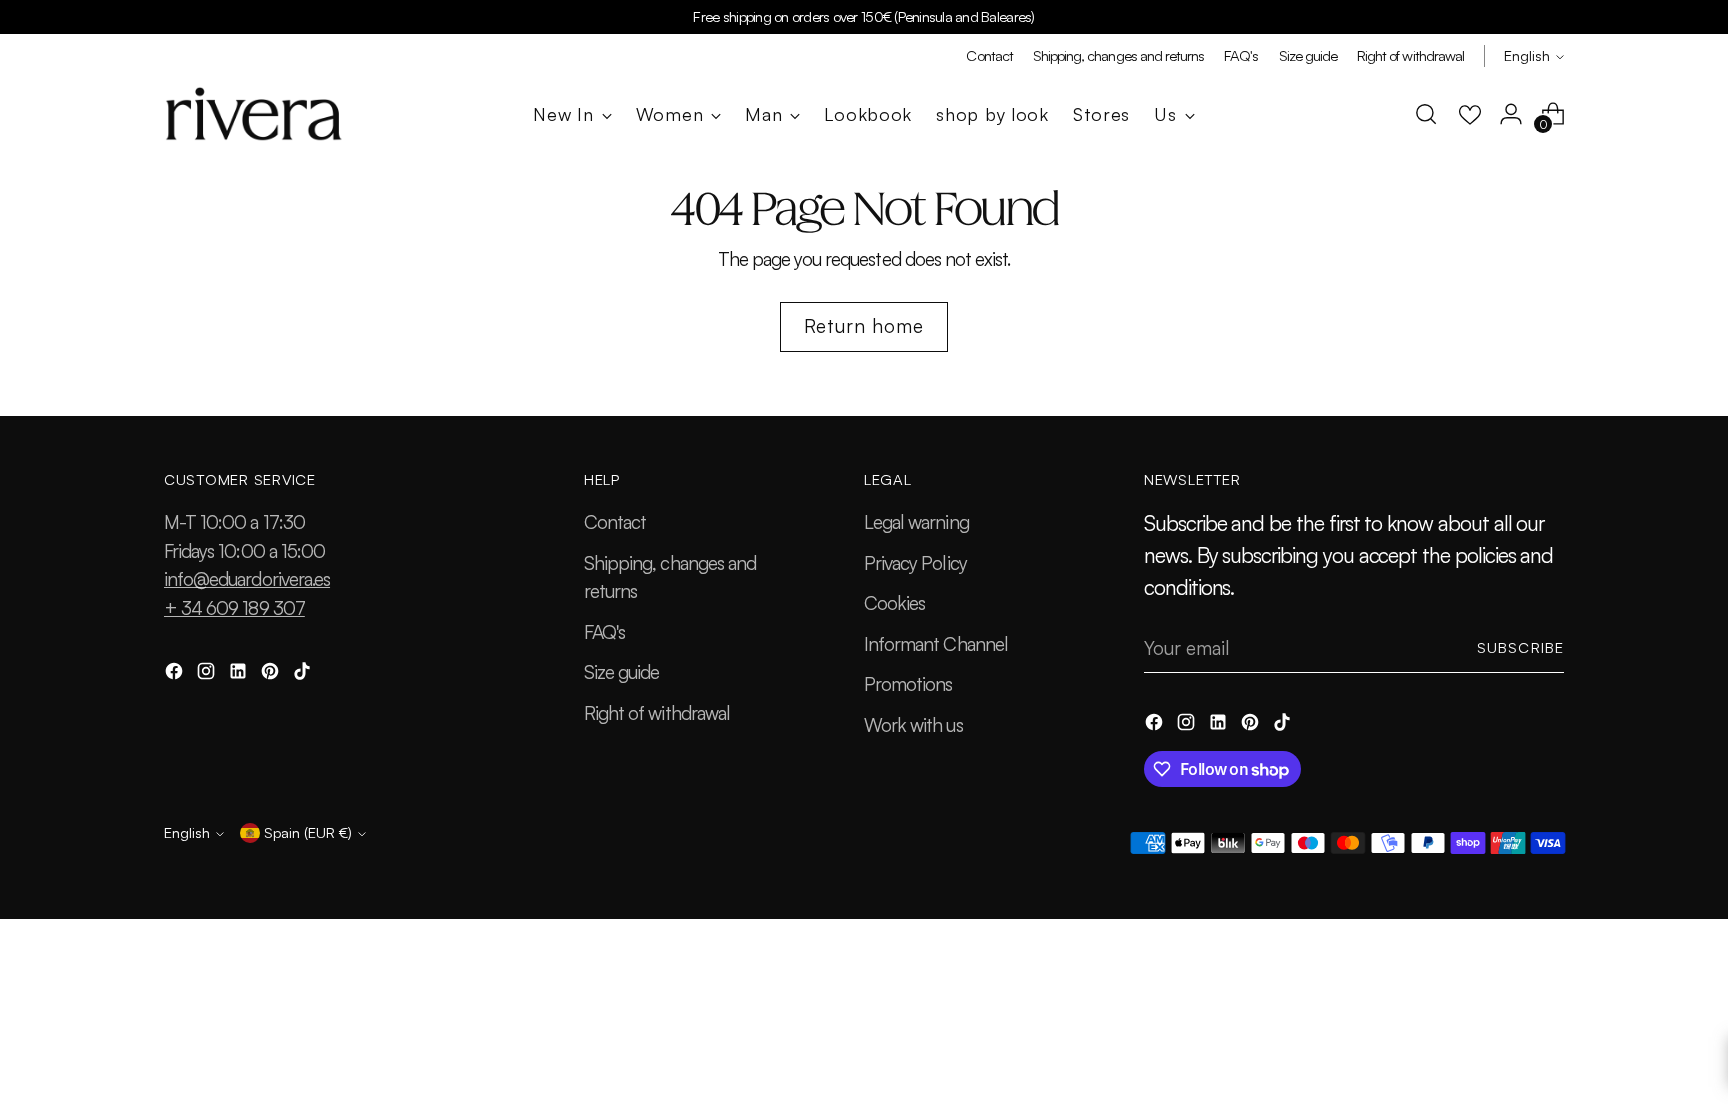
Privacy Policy (915, 563)
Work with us (913, 725)
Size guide (622, 672)
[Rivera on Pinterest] (272, 674)
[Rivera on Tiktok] (304, 674)
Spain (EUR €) (308, 832)
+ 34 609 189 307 (234, 608)
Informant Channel (936, 644)
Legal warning (916, 522)
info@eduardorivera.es (247, 579)
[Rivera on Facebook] (176, 674)
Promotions (908, 684)
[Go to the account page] (1511, 114)
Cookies (894, 603)
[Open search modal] (1426, 114)
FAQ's (604, 632)
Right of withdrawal (657, 713)
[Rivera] (254, 114)
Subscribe (1520, 647)
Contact (615, 522)
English (1527, 55)
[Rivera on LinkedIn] (240, 674)
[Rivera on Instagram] (208, 674)
